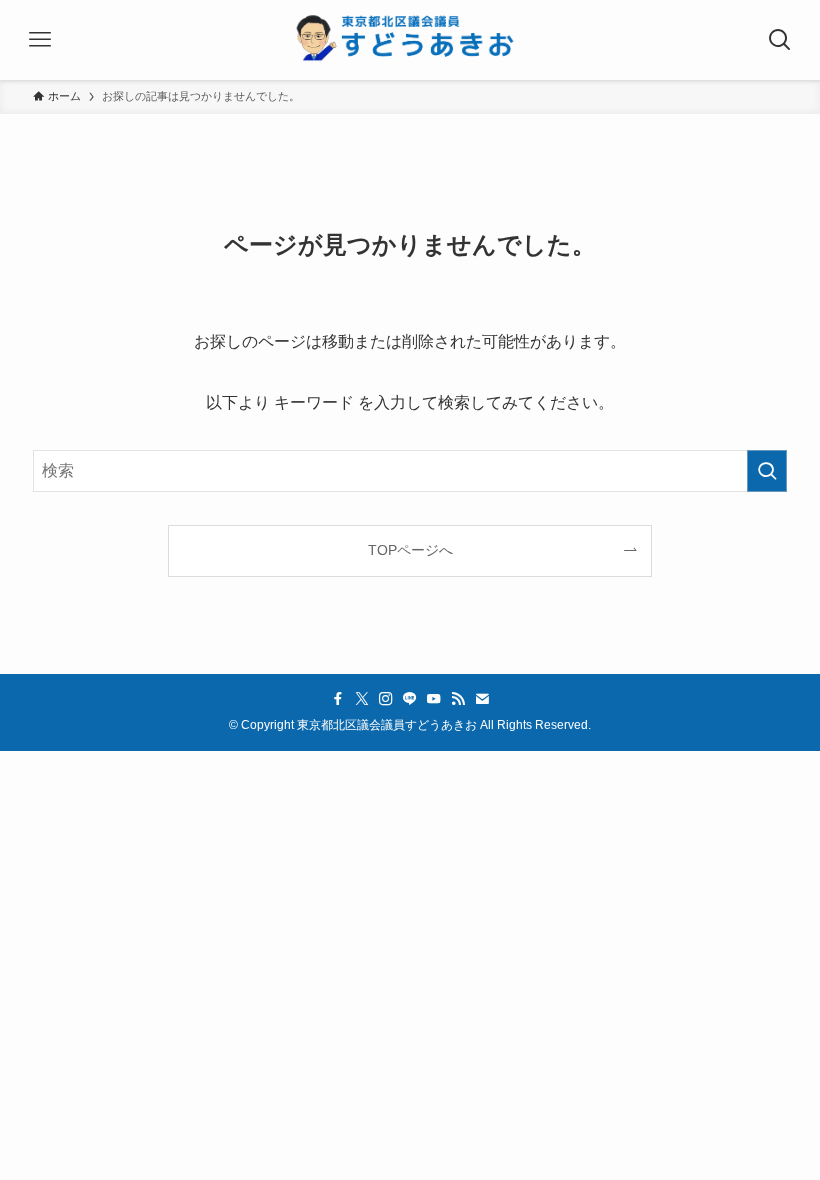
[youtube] (434, 699)
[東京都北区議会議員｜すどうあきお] (410, 40)
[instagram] (386, 699)
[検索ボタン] (780, 40)
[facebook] (338, 699)
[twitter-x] (362, 699)
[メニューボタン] (40, 40)
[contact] (482, 699)
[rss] (458, 699)
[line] (410, 699)
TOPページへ (410, 550)
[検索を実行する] (767, 471)
